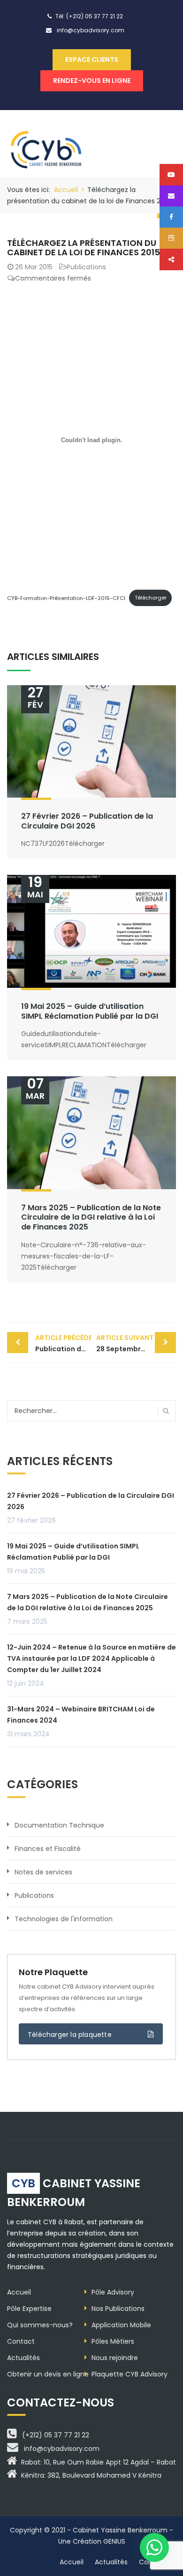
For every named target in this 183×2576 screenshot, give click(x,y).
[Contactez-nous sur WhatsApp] (154, 2547)
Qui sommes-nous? (40, 2325)
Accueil (66, 190)
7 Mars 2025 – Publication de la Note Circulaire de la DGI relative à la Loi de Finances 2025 (91, 1218)
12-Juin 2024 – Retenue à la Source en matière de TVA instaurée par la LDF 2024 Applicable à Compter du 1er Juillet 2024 (91, 1658)
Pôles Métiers (113, 2341)
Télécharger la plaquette (70, 2035)
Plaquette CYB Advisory (130, 2374)
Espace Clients (92, 59)
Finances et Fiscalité (48, 1849)
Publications (86, 267)
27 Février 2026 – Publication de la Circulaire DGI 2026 (87, 821)
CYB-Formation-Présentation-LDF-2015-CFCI (66, 598)
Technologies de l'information (64, 1919)
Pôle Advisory (113, 2292)
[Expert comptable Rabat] (48, 143)
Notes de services (43, 1872)
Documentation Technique (59, 1825)
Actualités (23, 2358)
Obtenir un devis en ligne (48, 2374)
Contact (21, 2341)
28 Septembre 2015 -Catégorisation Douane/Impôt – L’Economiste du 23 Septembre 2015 (136, 1343)
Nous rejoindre (115, 2358)
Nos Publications (118, 2309)
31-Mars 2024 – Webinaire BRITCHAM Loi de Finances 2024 (81, 1715)
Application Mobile (121, 2325)
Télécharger (151, 598)
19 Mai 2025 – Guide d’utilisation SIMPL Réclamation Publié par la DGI (90, 1011)
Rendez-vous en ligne (92, 81)
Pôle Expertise (29, 2309)
